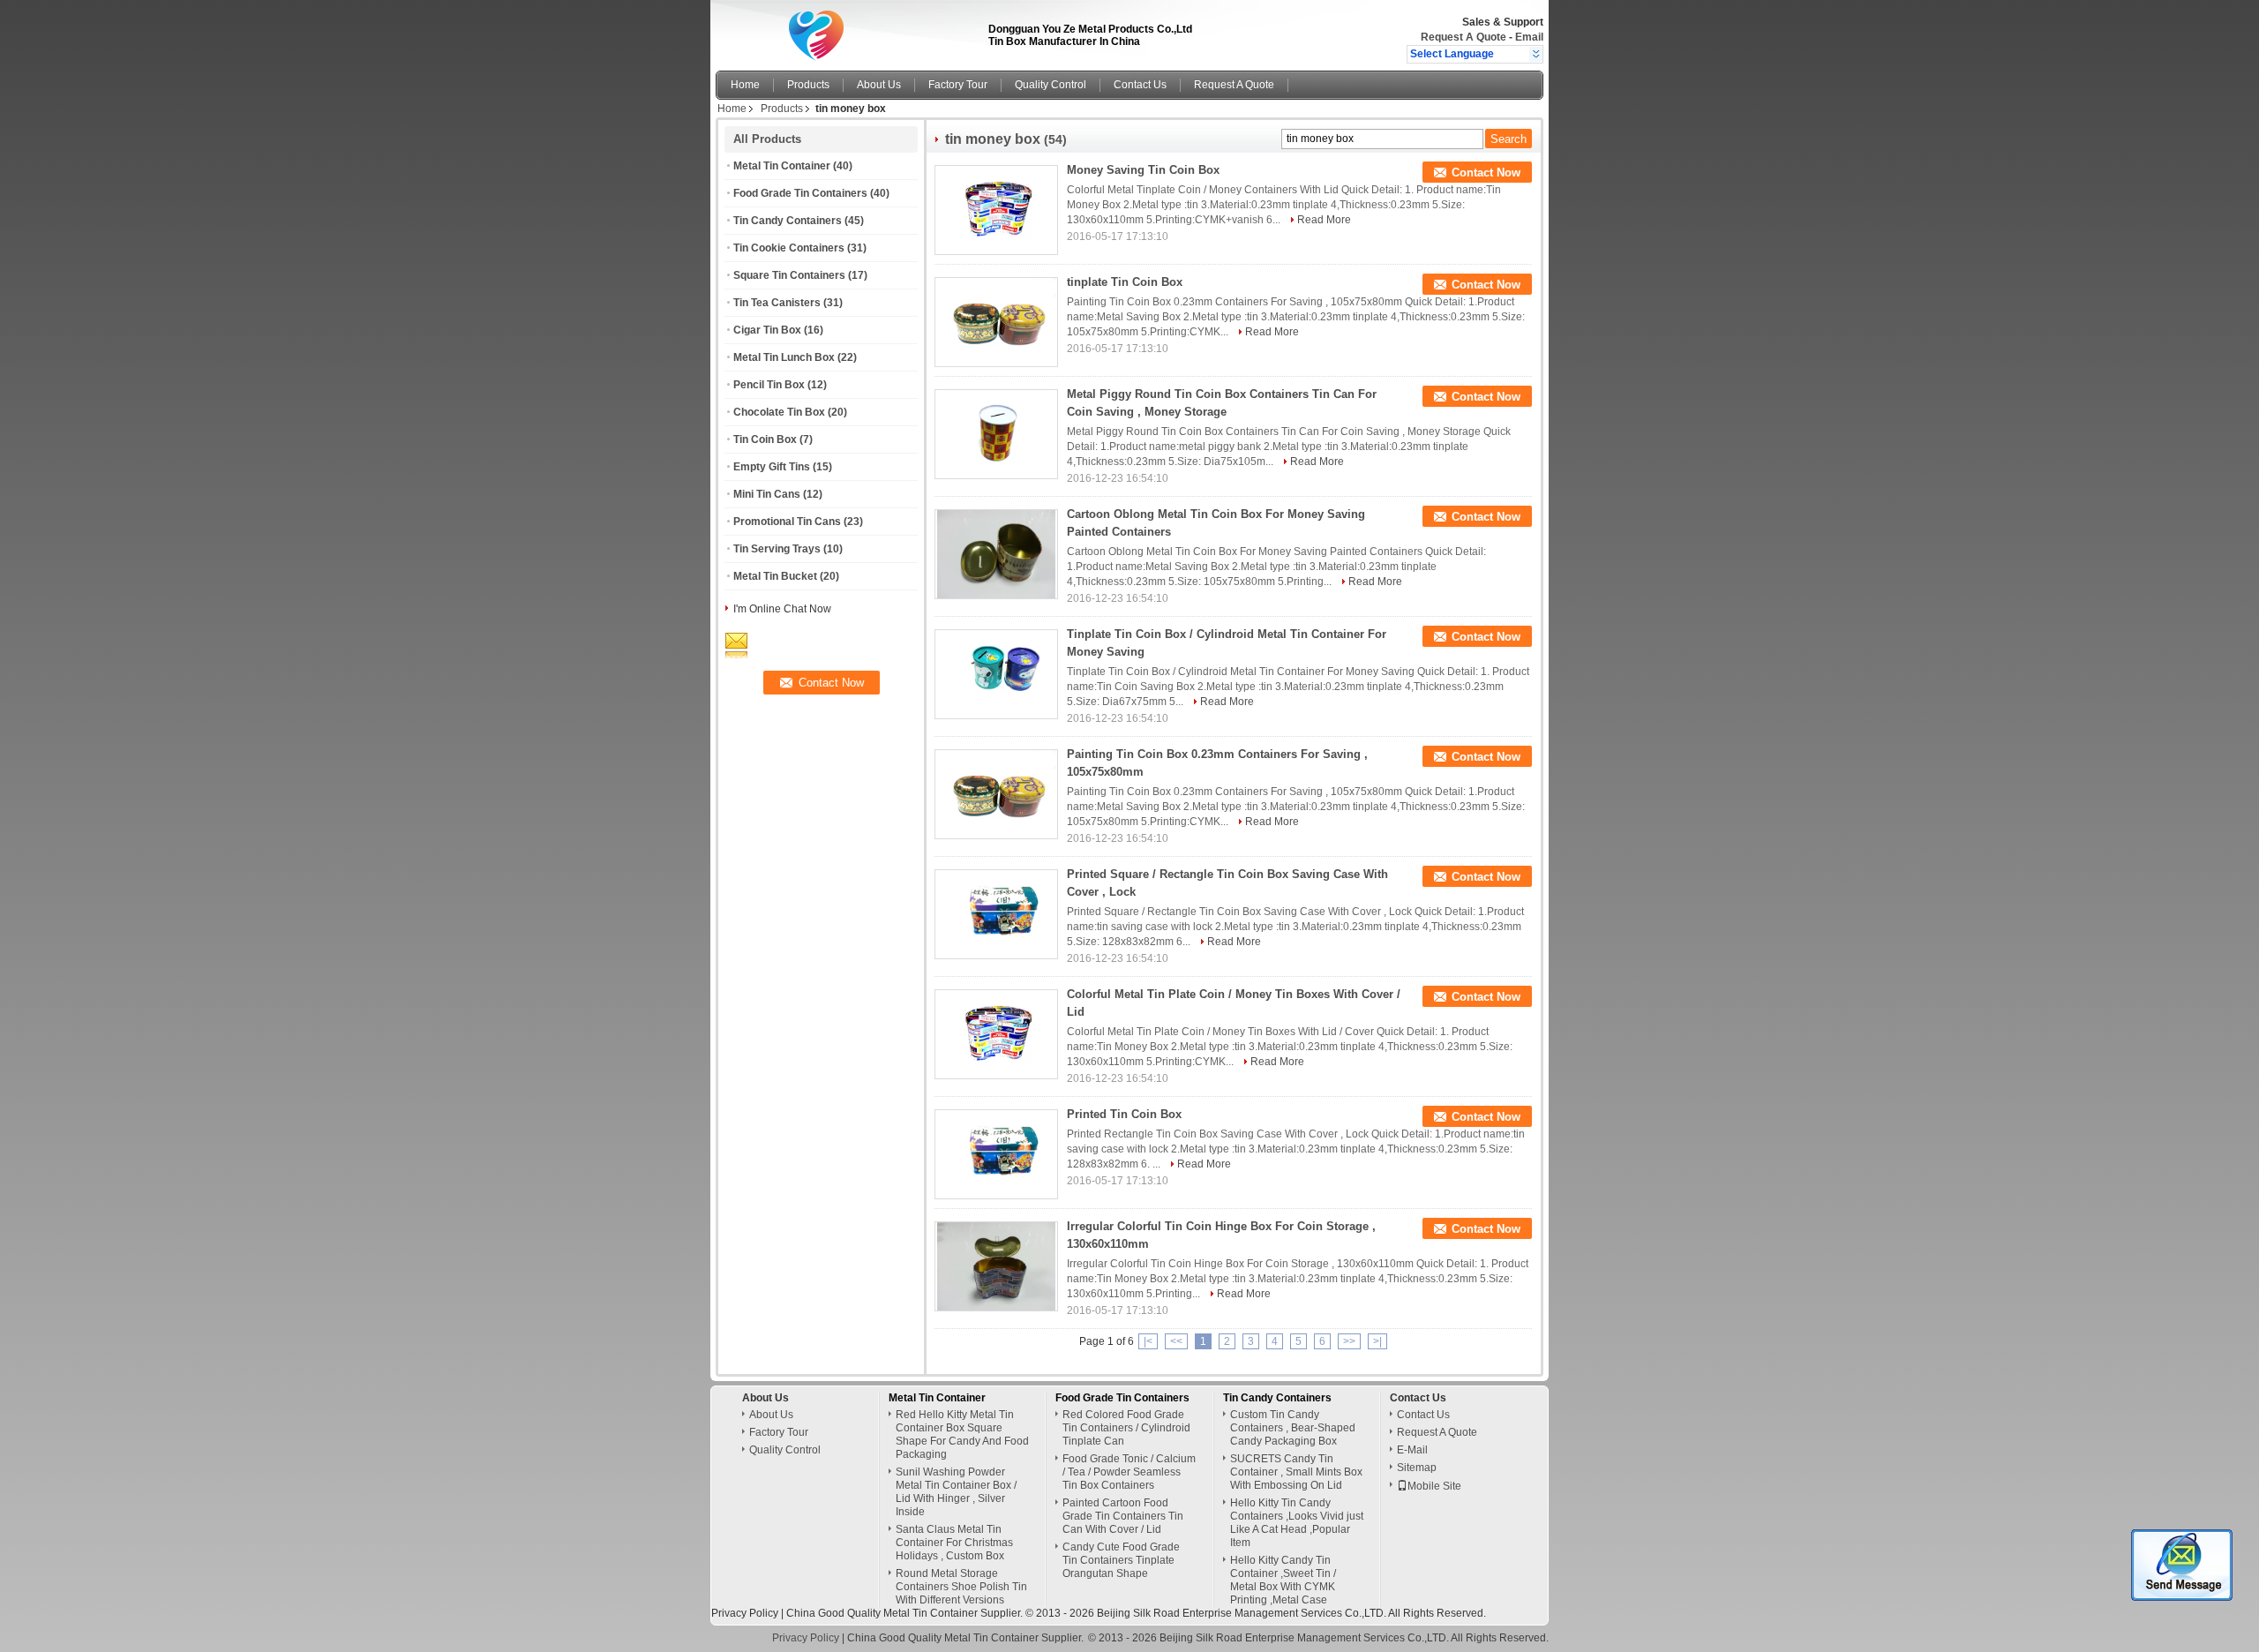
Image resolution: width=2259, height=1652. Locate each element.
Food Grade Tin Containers (800, 193)
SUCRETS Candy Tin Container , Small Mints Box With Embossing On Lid (1296, 1472)
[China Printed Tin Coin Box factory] (996, 1154)
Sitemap (1417, 1468)
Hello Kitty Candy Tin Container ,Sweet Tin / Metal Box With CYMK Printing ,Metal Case (1283, 1580)
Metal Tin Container (782, 166)
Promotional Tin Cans (787, 522)
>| (1377, 1341)
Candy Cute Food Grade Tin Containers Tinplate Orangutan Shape (1121, 1560)
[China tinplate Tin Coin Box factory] (996, 322)
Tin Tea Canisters (777, 303)
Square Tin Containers (789, 275)
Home (745, 85)
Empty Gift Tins (772, 467)
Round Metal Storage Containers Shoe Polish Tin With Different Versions (961, 1587)
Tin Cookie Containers (789, 248)
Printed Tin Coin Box (1124, 1114)
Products (808, 85)
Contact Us (1140, 85)
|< (1148, 1341)
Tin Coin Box (765, 439)
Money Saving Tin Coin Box (1143, 170)
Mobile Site (1434, 1486)
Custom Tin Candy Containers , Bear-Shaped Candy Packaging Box (1293, 1428)
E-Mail (1412, 1450)
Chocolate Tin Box (779, 412)
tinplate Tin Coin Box (1125, 282)
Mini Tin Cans (767, 494)
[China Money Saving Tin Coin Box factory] (996, 210)
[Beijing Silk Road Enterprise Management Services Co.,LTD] (1536, 54)
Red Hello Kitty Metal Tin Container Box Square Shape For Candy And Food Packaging (962, 1434)
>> (1349, 1341)
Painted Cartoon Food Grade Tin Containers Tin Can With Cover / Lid (1123, 1516)
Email (1529, 37)
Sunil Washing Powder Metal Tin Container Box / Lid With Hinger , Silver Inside (956, 1492)
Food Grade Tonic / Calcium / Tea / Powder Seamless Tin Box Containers (1129, 1472)
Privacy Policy (745, 1613)
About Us (879, 85)
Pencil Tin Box (769, 385)
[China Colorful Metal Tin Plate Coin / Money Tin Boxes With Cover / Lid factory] (996, 1034)
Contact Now (1486, 173)
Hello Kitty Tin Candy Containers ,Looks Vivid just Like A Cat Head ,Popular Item (1297, 1523)
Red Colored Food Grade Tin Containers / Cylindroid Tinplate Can (1126, 1428)
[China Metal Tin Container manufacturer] (847, 31)
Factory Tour (958, 85)
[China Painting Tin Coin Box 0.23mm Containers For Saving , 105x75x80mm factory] (996, 794)
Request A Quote (1463, 37)
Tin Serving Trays (777, 549)
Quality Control (1051, 85)
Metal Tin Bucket (775, 576)
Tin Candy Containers (788, 221)
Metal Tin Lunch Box (784, 357)
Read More (1324, 220)
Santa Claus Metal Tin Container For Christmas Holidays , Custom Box (954, 1543)
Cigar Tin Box (767, 330)
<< (1176, 1341)
